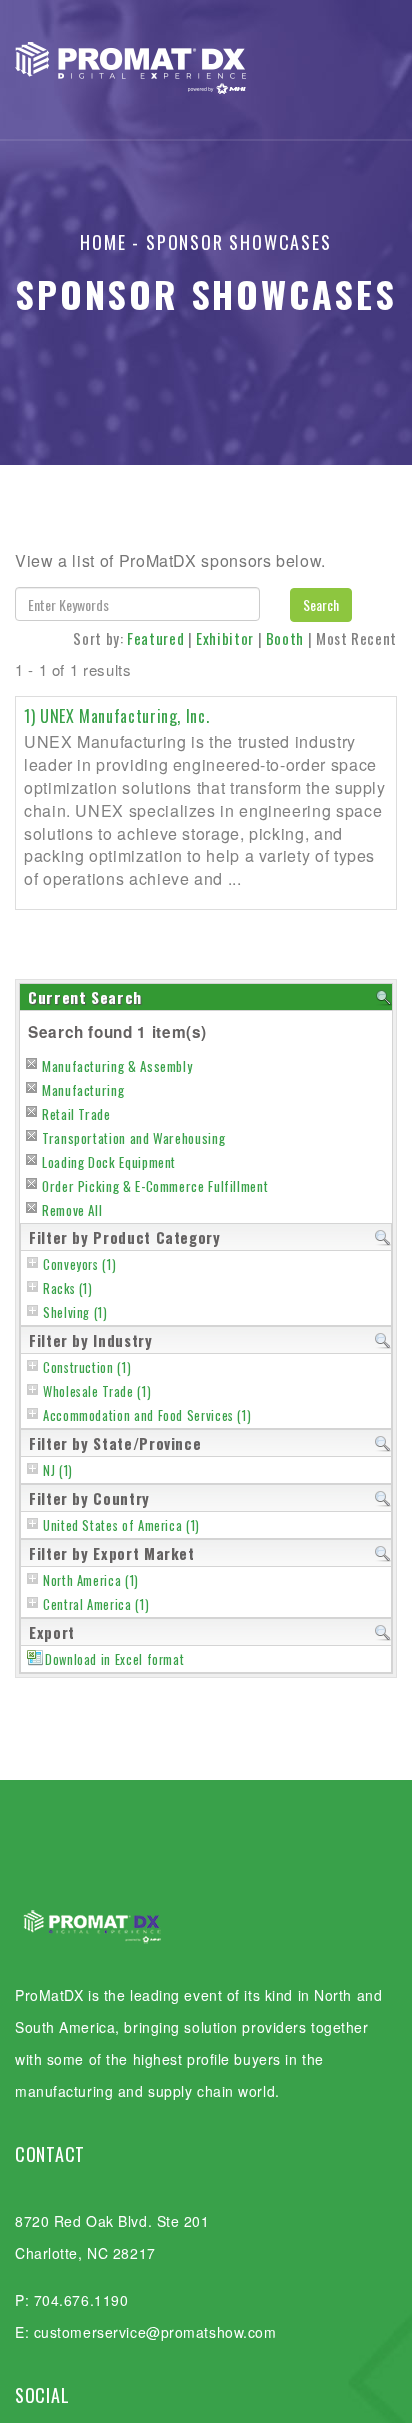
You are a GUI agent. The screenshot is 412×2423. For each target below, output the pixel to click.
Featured (155, 638)
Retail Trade (76, 1114)
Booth (285, 638)
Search (321, 604)
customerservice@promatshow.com (155, 2332)
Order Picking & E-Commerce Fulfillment (155, 1186)
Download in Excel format (114, 1659)
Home (103, 242)
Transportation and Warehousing (133, 1138)
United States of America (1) (121, 1525)
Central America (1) (96, 1604)
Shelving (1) (75, 1312)
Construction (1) (87, 1367)
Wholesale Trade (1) (97, 1391)
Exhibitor (225, 638)
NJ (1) (58, 1470)
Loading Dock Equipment (109, 1162)
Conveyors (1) (79, 1264)
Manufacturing (83, 1090)
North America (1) (91, 1580)
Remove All (72, 1210)
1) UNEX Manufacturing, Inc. (116, 716)
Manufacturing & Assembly (117, 1066)
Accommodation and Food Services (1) (147, 1415)
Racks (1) (68, 1288)
